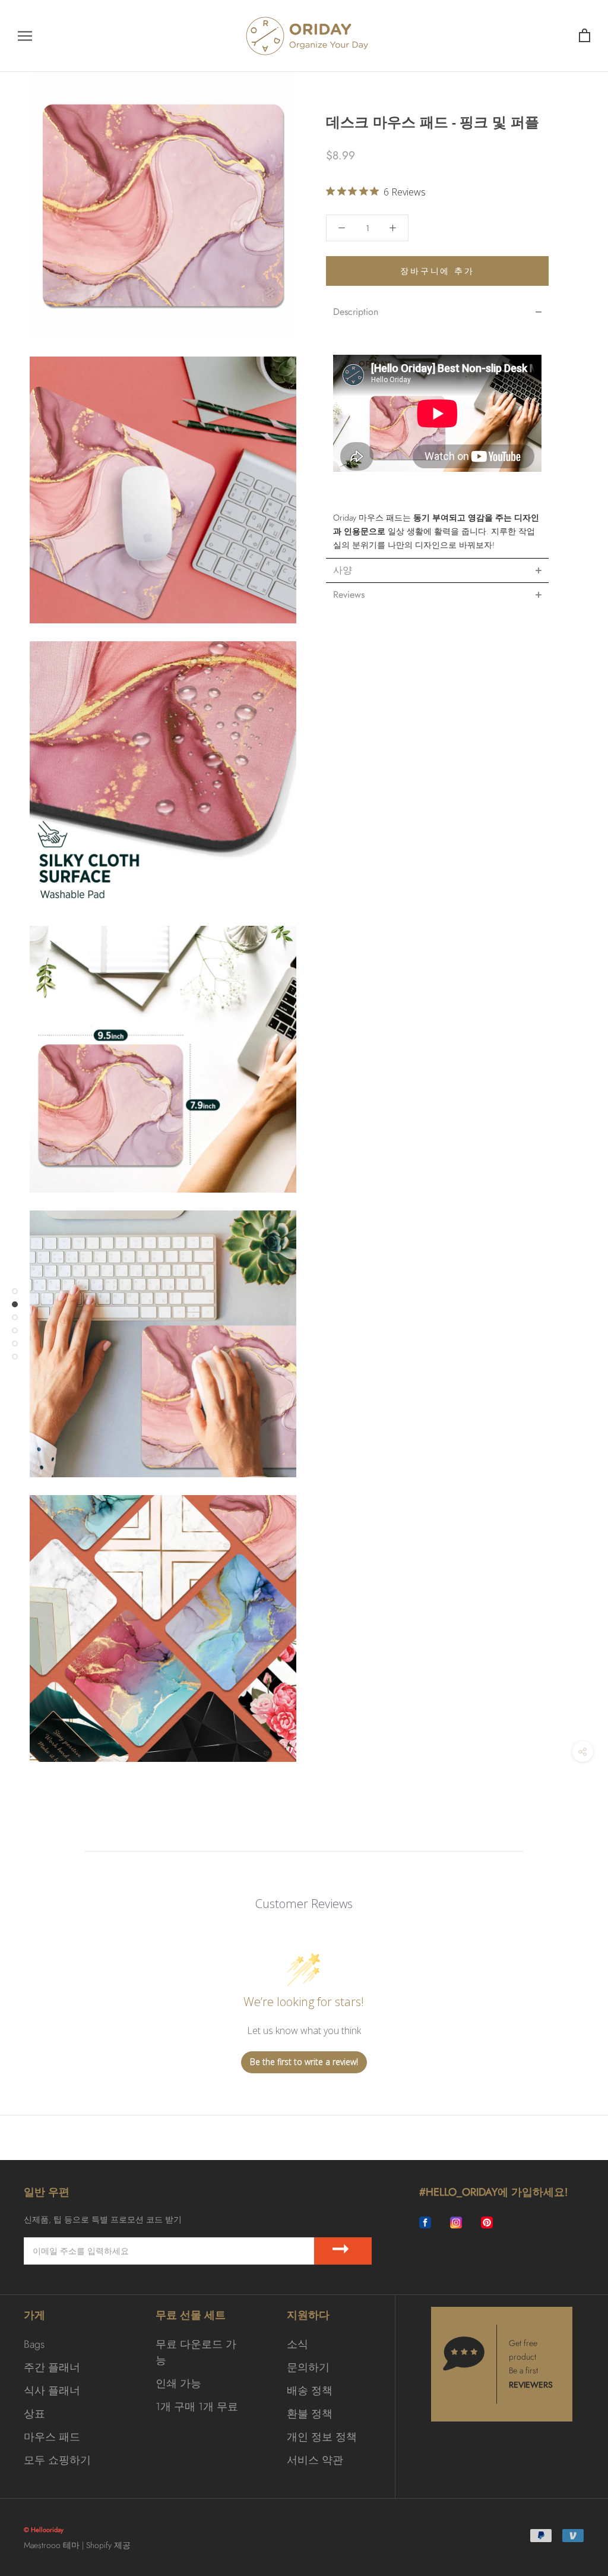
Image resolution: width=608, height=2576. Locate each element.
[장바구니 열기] (585, 36)
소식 (297, 2344)
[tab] (437, 312)
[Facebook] (425, 2223)
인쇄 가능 (178, 2383)
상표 (34, 2414)
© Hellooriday (44, 2530)
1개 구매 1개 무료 (197, 2407)
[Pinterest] (487, 2223)
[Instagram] (456, 2223)
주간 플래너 (52, 2367)
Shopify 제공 (108, 2545)
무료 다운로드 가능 (196, 2352)
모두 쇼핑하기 (57, 2460)
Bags (34, 2344)
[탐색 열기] (25, 36)
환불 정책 (310, 2414)
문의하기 (308, 2367)
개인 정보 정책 (322, 2437)
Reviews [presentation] (349, 595)
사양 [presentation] (343, 570)
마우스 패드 (52, 2437)
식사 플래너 (52, 2391)
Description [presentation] (356, 312)
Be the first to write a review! (304, 2062)
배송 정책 (310, 2391)
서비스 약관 (315, 2460)
